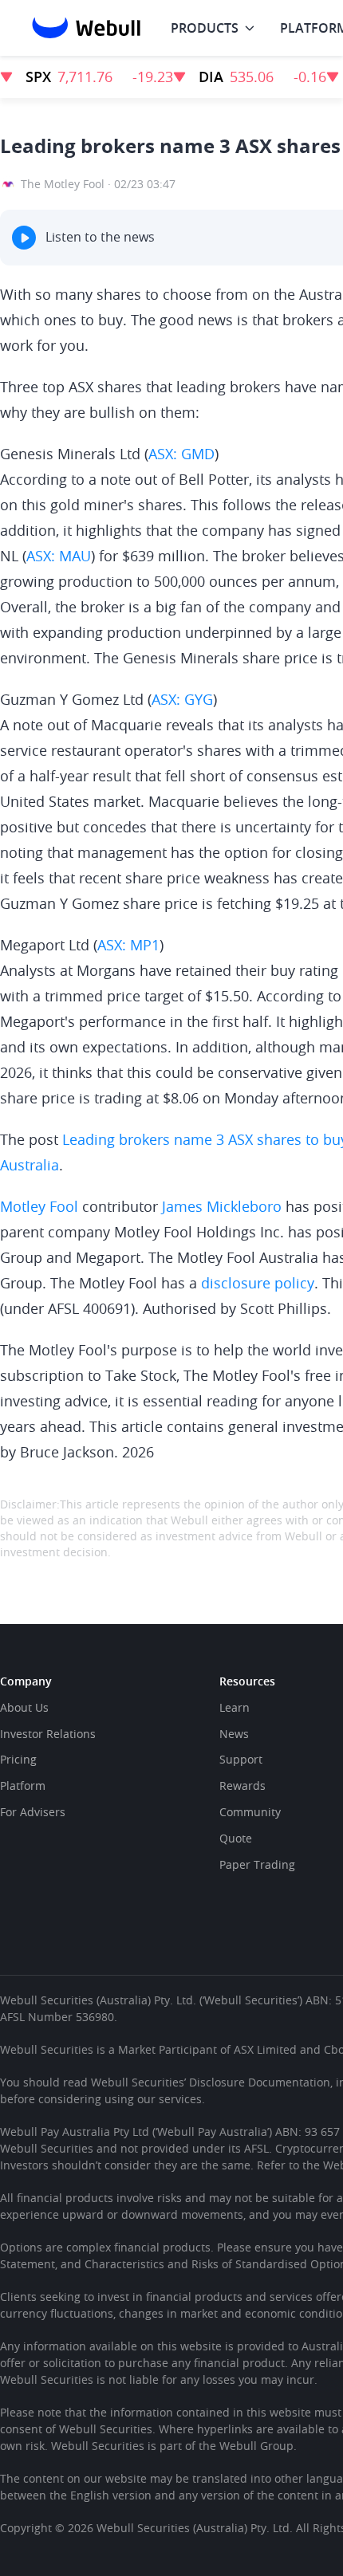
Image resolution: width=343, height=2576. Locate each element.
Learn (235, 1707)
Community (250, 1812)
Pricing (18, 1759)
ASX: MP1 (128, 945)
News (234, 1734)
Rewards (242, 1786)
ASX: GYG (182, 699)
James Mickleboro (222, 1206)
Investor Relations (48, 1734)
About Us (24, 1707)
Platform (23, 1786)
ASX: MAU (59, 556)
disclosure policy (258, 1283)
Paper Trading (257, 1864)
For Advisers (33, 1812)
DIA (211, 77)
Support (241, 1759)
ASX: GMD (181, 454)
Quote (236, 1838)
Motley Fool (39, 1206)
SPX (38, 77)
